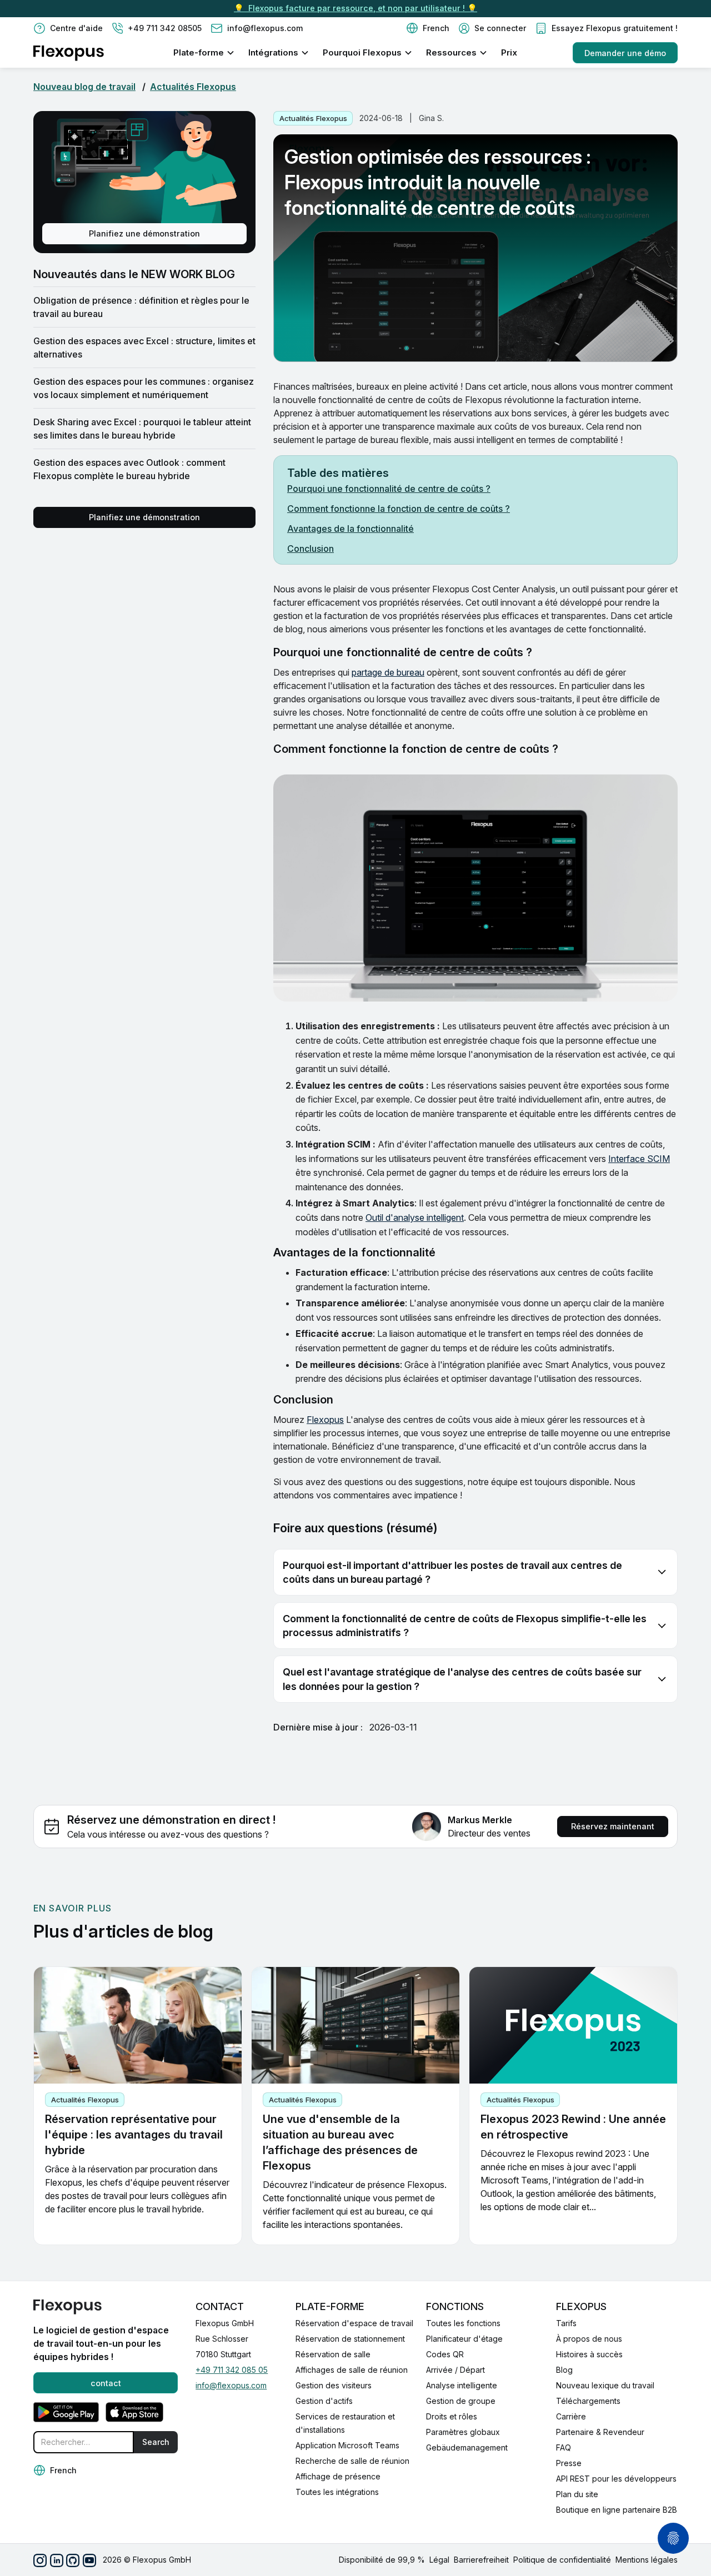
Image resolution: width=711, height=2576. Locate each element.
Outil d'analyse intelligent (415, 1217)
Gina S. (431, 118)
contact (106, 2383)
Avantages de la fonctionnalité (351, 529)
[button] (428, 28)
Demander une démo (625, 53)
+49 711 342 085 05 (232, 2370)
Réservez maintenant (613, 1826)
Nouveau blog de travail (84, 87)
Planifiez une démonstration (144, 233)
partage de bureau (388, 672)
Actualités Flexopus (193, 87)
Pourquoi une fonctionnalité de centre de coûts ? (389, 489)
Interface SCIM (639, 1159)
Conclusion (311, 549)
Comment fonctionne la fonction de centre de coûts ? (399, 509)
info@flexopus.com (231, 2385)
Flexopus (325, 1420)
